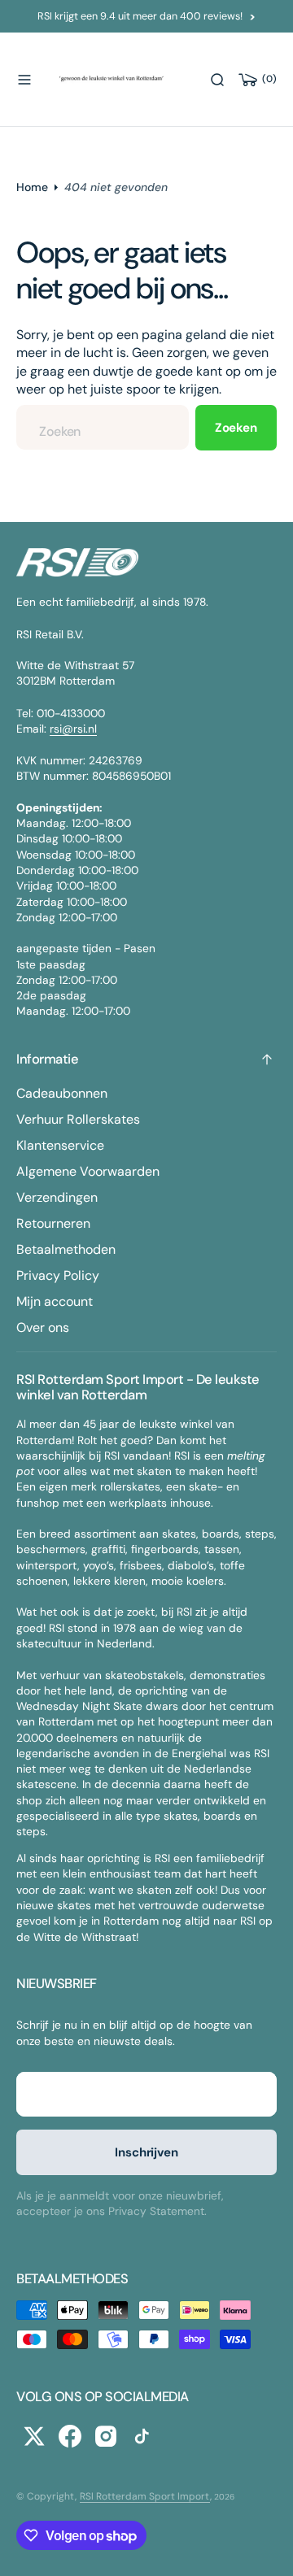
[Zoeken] (217, 80)
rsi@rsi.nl (73, 729)
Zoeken (236, 428)
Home (32, 187)
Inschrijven (146, 2152)
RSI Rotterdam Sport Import (145, 2496)
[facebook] (70, 2436)
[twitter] (34, 2436)
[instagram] (106, 2436)
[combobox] (103, 427)
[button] (24, 80)
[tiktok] (142, 2436)
